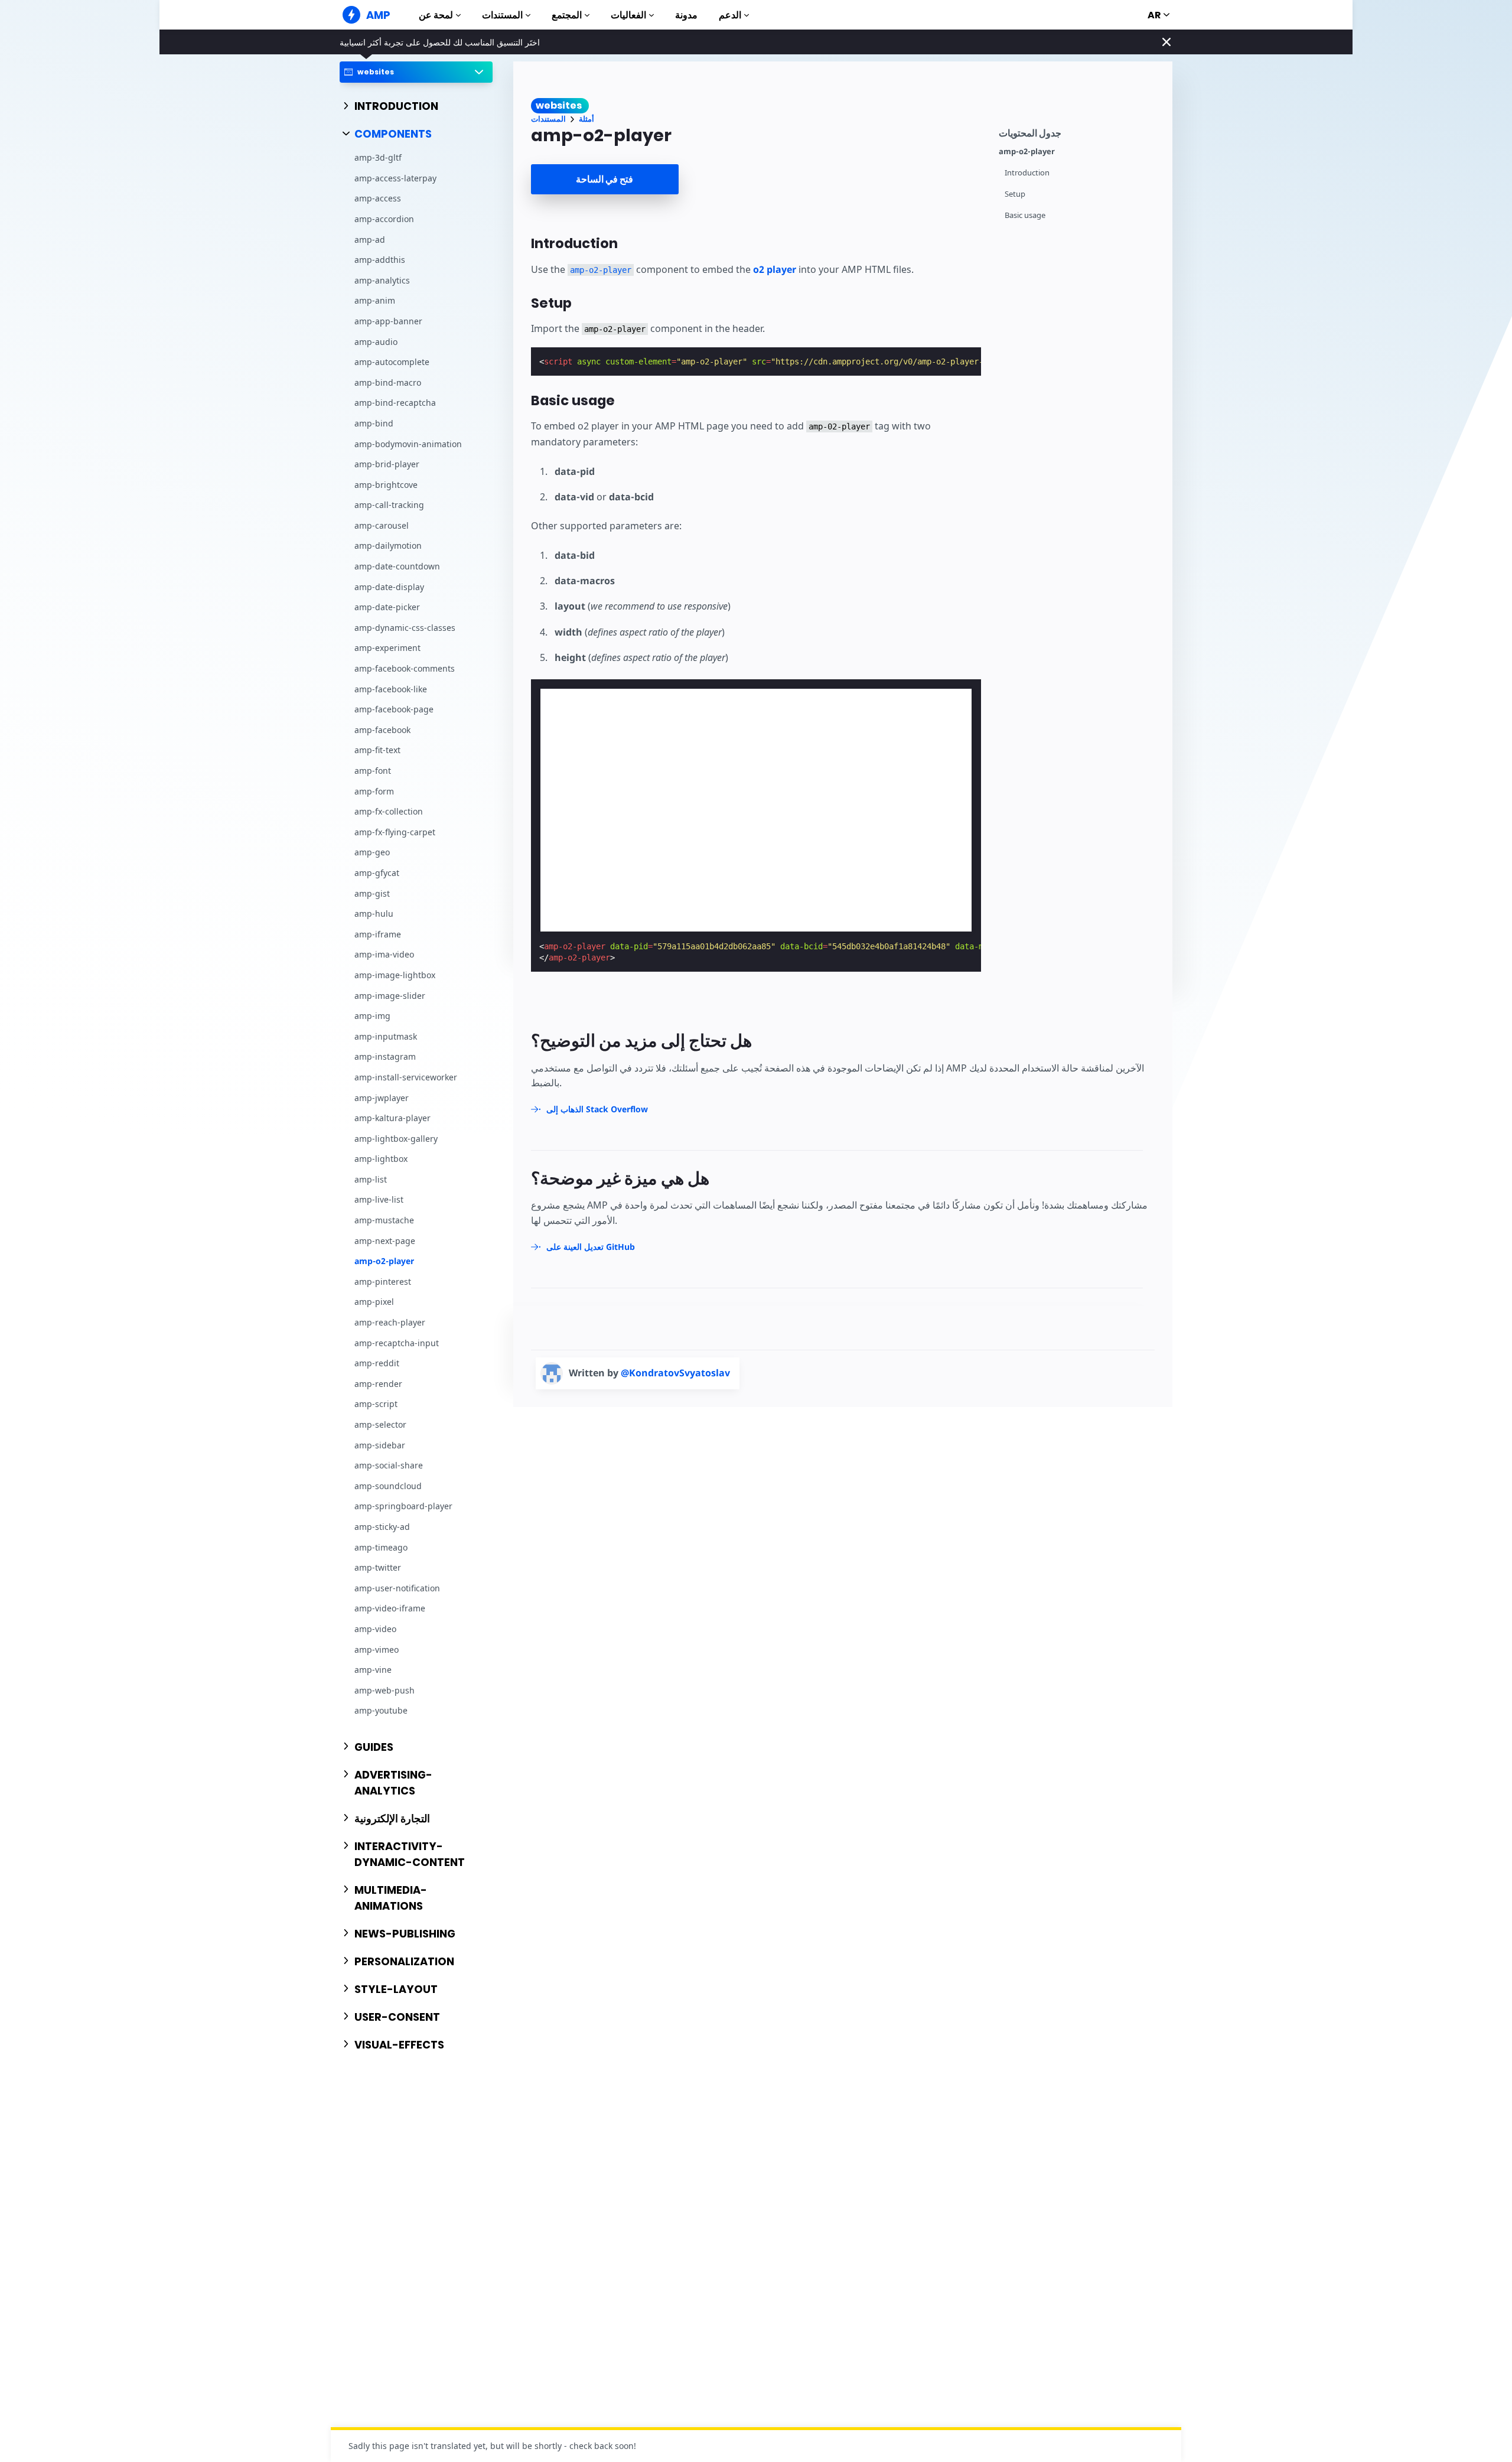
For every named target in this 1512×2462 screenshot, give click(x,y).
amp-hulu (374, 914)
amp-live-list (379, 1200)
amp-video (375, 1629)
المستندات (502, 15)
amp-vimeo (377, 1650)
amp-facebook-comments (405, 668)
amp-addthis (380, 260)
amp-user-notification (397, 1588)
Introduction (1027, 173)
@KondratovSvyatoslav (675, 1373)
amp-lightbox (381, 1159)
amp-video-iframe (390, 1609)
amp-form (374, 791)
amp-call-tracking (389, 505)
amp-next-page (385, 1241)
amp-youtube (381, 1711)
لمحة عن (436, 15)
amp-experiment (387, 648)
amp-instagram (385, 1057)
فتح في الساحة (605, 179)
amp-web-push (384, 1690)
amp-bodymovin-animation (408, 444)
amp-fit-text (377, 750)
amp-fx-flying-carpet (395, 832)
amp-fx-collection (389, 812)
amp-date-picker (387, 608)
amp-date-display (389, 587)
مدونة (686, 15)
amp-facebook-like (391, 689)
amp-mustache (384, 1220)
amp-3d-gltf (378, 158)
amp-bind (374, 423)
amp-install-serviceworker (406, 1077)
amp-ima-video (384, 955)
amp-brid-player (387, 465)
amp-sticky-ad (382, 1527)
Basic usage (1025, 215)
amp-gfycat (377, 873)
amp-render (378, 1384)
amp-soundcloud (388, 1486)
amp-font (373, 771)
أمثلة (586, 119)
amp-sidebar (380, 1445)
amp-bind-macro (388, 382)
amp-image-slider (390, 996)
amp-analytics (382, 280)
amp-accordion (384, 219)
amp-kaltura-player (392, 1118)
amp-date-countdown (397, 566)
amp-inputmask (386, 1036)
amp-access (378, 199)
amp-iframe (378, 934)
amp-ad (370, 240)
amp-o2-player (384, 1261)
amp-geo (372, 853)
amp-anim (375, 301)
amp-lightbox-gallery (396, 1139)
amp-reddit (377, 1364)
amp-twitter (378, 1568)
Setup (1015, 194)
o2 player (775, 269)
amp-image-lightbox (395, 975)
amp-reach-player (390, 1322)
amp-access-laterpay (395, 178)
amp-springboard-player (403, 1507)
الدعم (730, 15)
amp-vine (373, 1670)
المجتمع (567, 15)
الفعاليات (628, 15)
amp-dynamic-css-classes (405, 628)
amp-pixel (374, 1302)
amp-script (376, 1404)
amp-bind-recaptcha (395, 403)
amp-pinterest (383, 1282)
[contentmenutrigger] (1080, 131)
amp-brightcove (386, 485)
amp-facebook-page (394, 710)
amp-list (371, 1179)
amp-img (372, 1016)
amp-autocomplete (392, 362)
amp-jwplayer (382, 1098)
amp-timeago (381, 1547)
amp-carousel (382, 525)
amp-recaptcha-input (397, 1343)
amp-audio (376, 342)
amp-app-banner (388, 321)
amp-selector (380, 1424)
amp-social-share (389, 1466)
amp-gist (372, 893)
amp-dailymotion (388, 546)
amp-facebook (382, 730)
